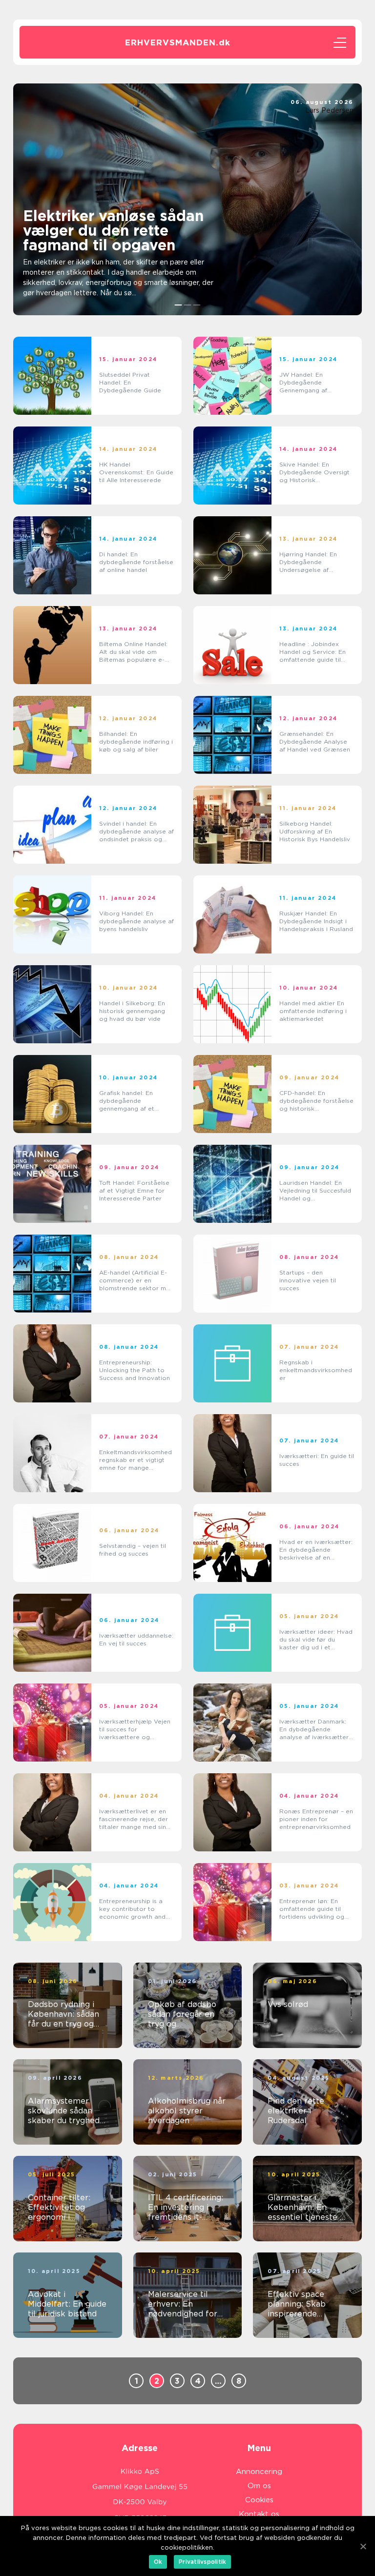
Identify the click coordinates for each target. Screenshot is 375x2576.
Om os (259, 2486)
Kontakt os (259, 2514)
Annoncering (259, 2472)
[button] (178, 305)
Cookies (259, 2500)
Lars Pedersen (329, 110)
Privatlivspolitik (202, 2562)
